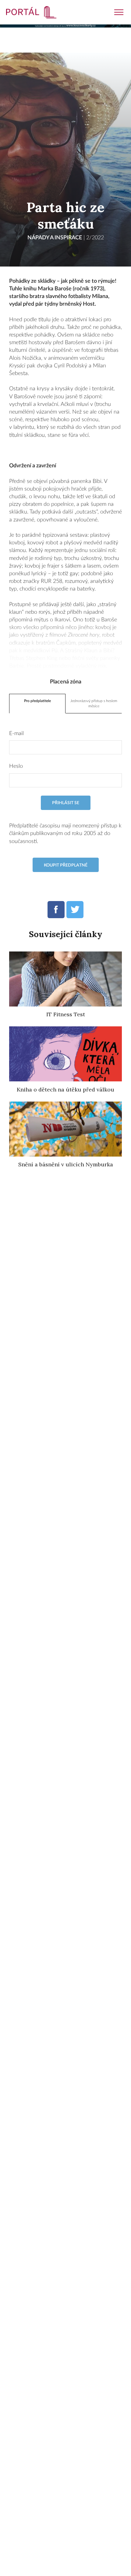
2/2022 (95, 238)
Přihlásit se (66, 803)
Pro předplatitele (37, 701)
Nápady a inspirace (55, 238)
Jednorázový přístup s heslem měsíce (94, 703)
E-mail (16, 734)
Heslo (16, 766)
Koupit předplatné (66, 865)
